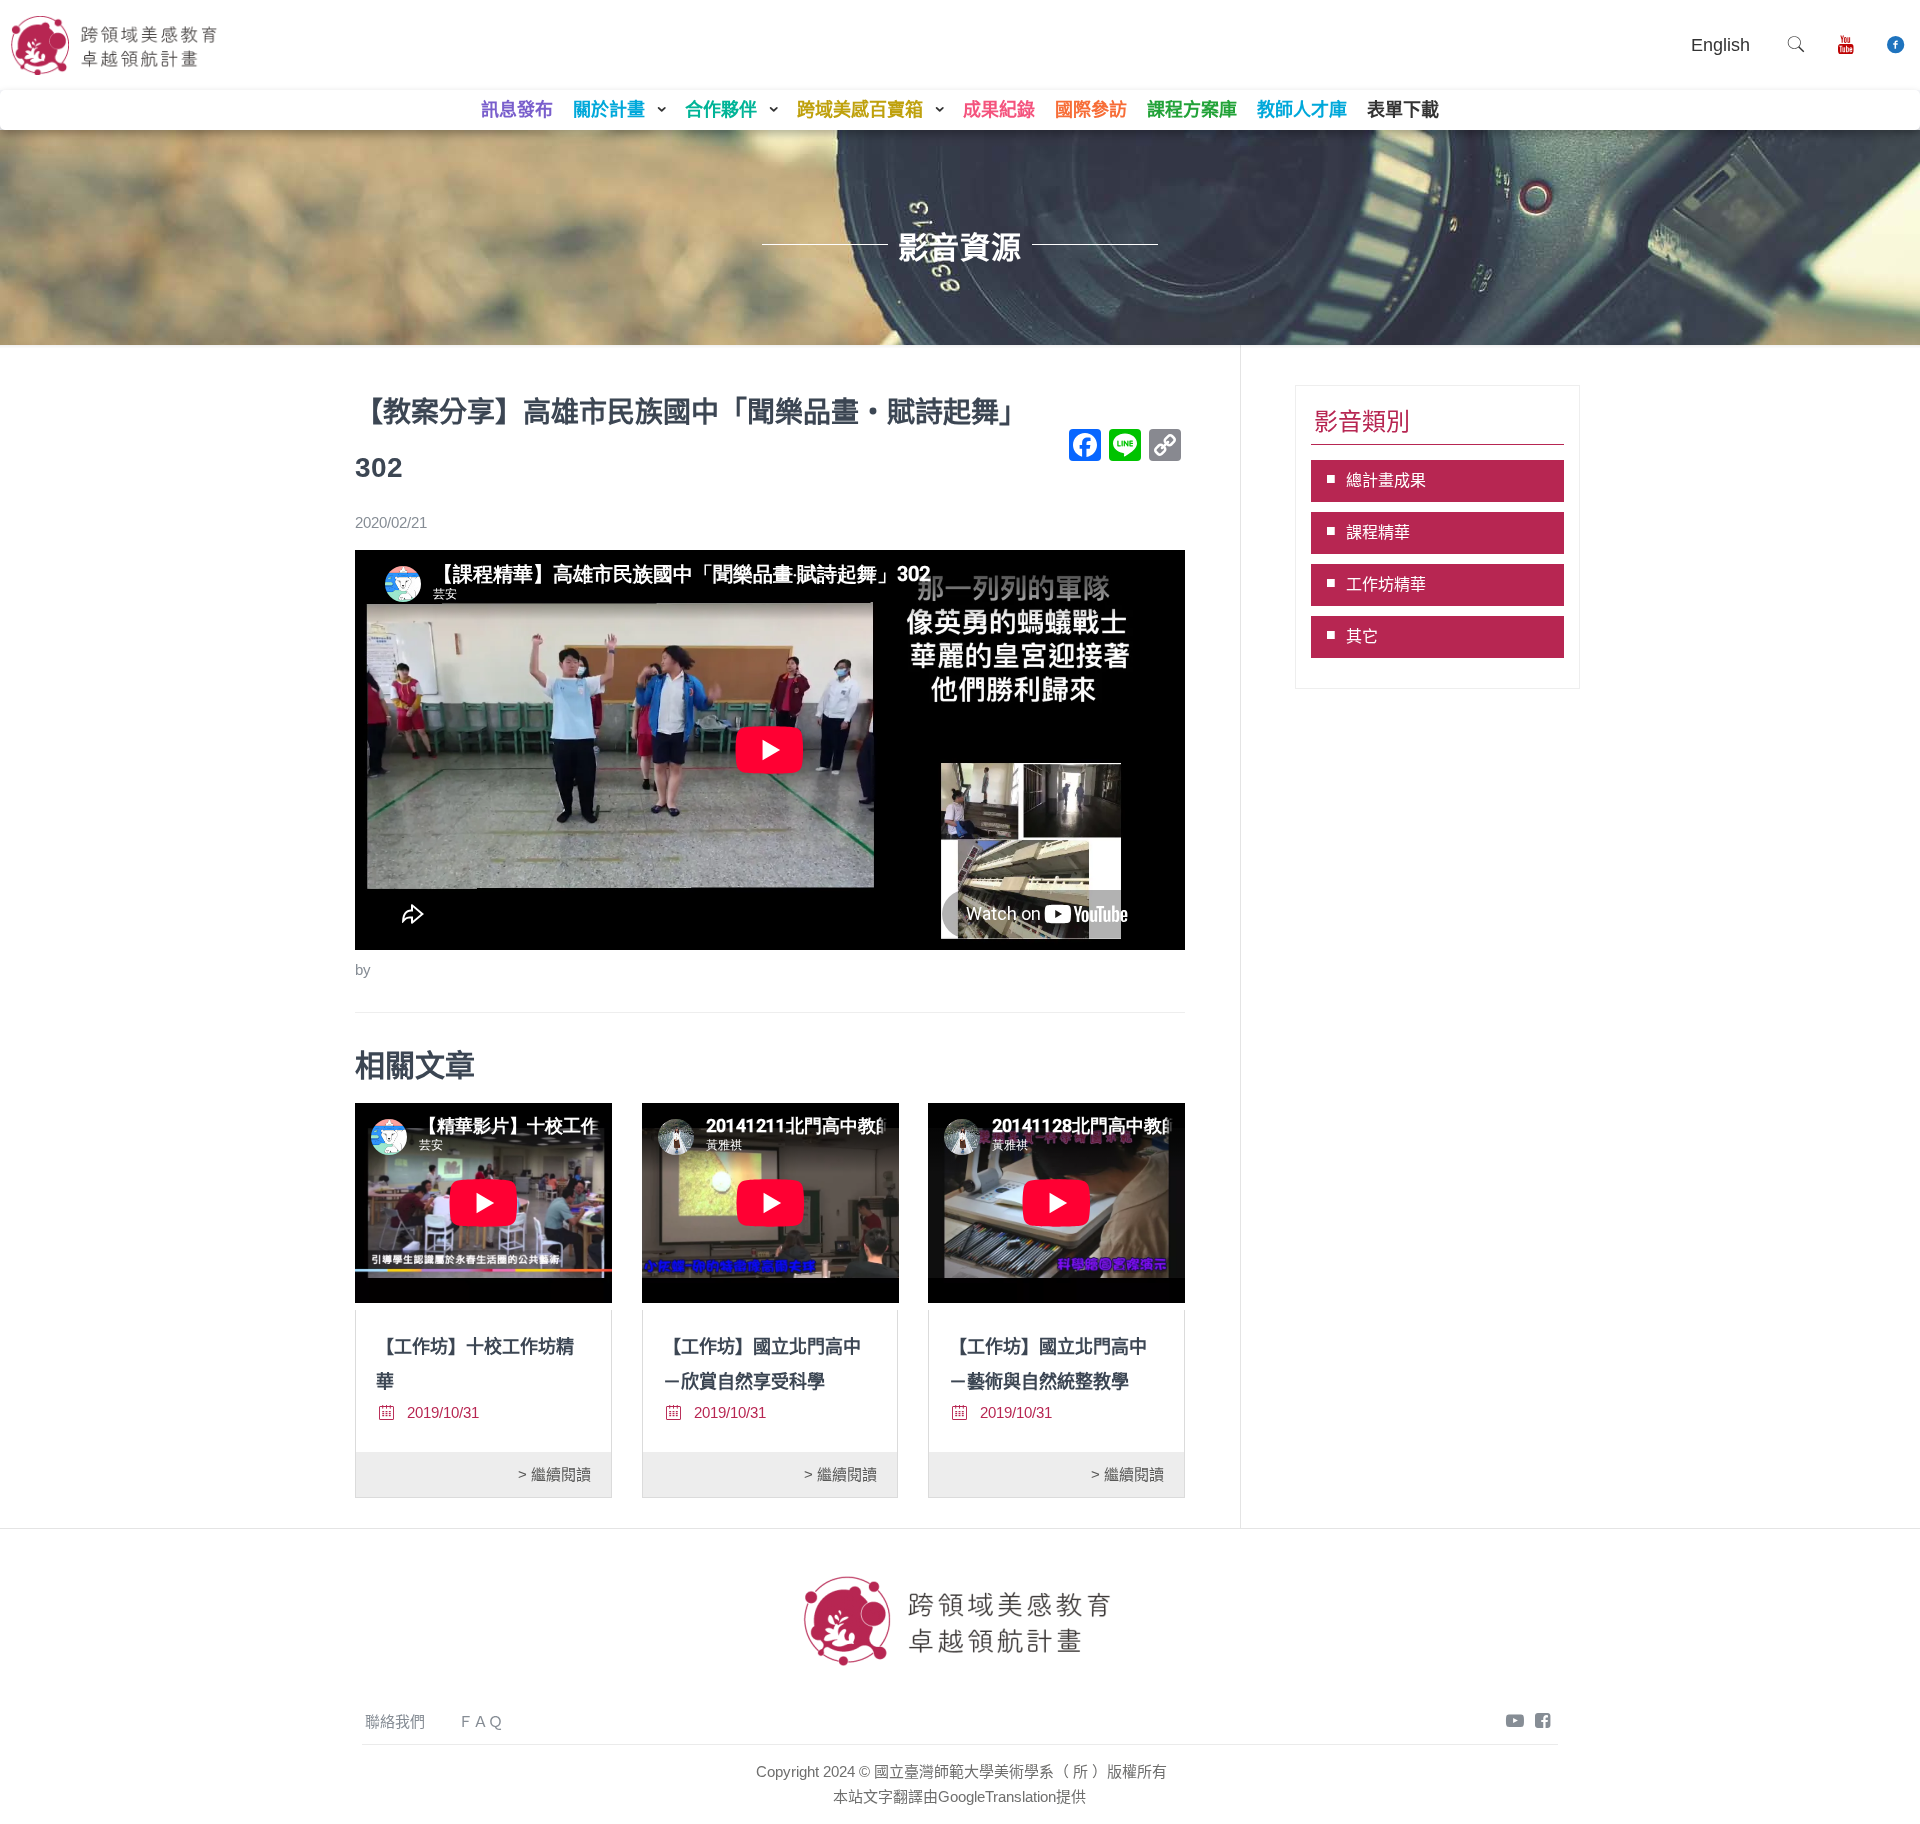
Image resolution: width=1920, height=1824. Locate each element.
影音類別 (1362, 421)
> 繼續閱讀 (554, 1474)
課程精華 (1378, 532)
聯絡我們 (395, 1721)
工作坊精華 (1386, 584)
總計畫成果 (1386, 480)
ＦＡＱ (480, 1721)
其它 (1362, 636)
